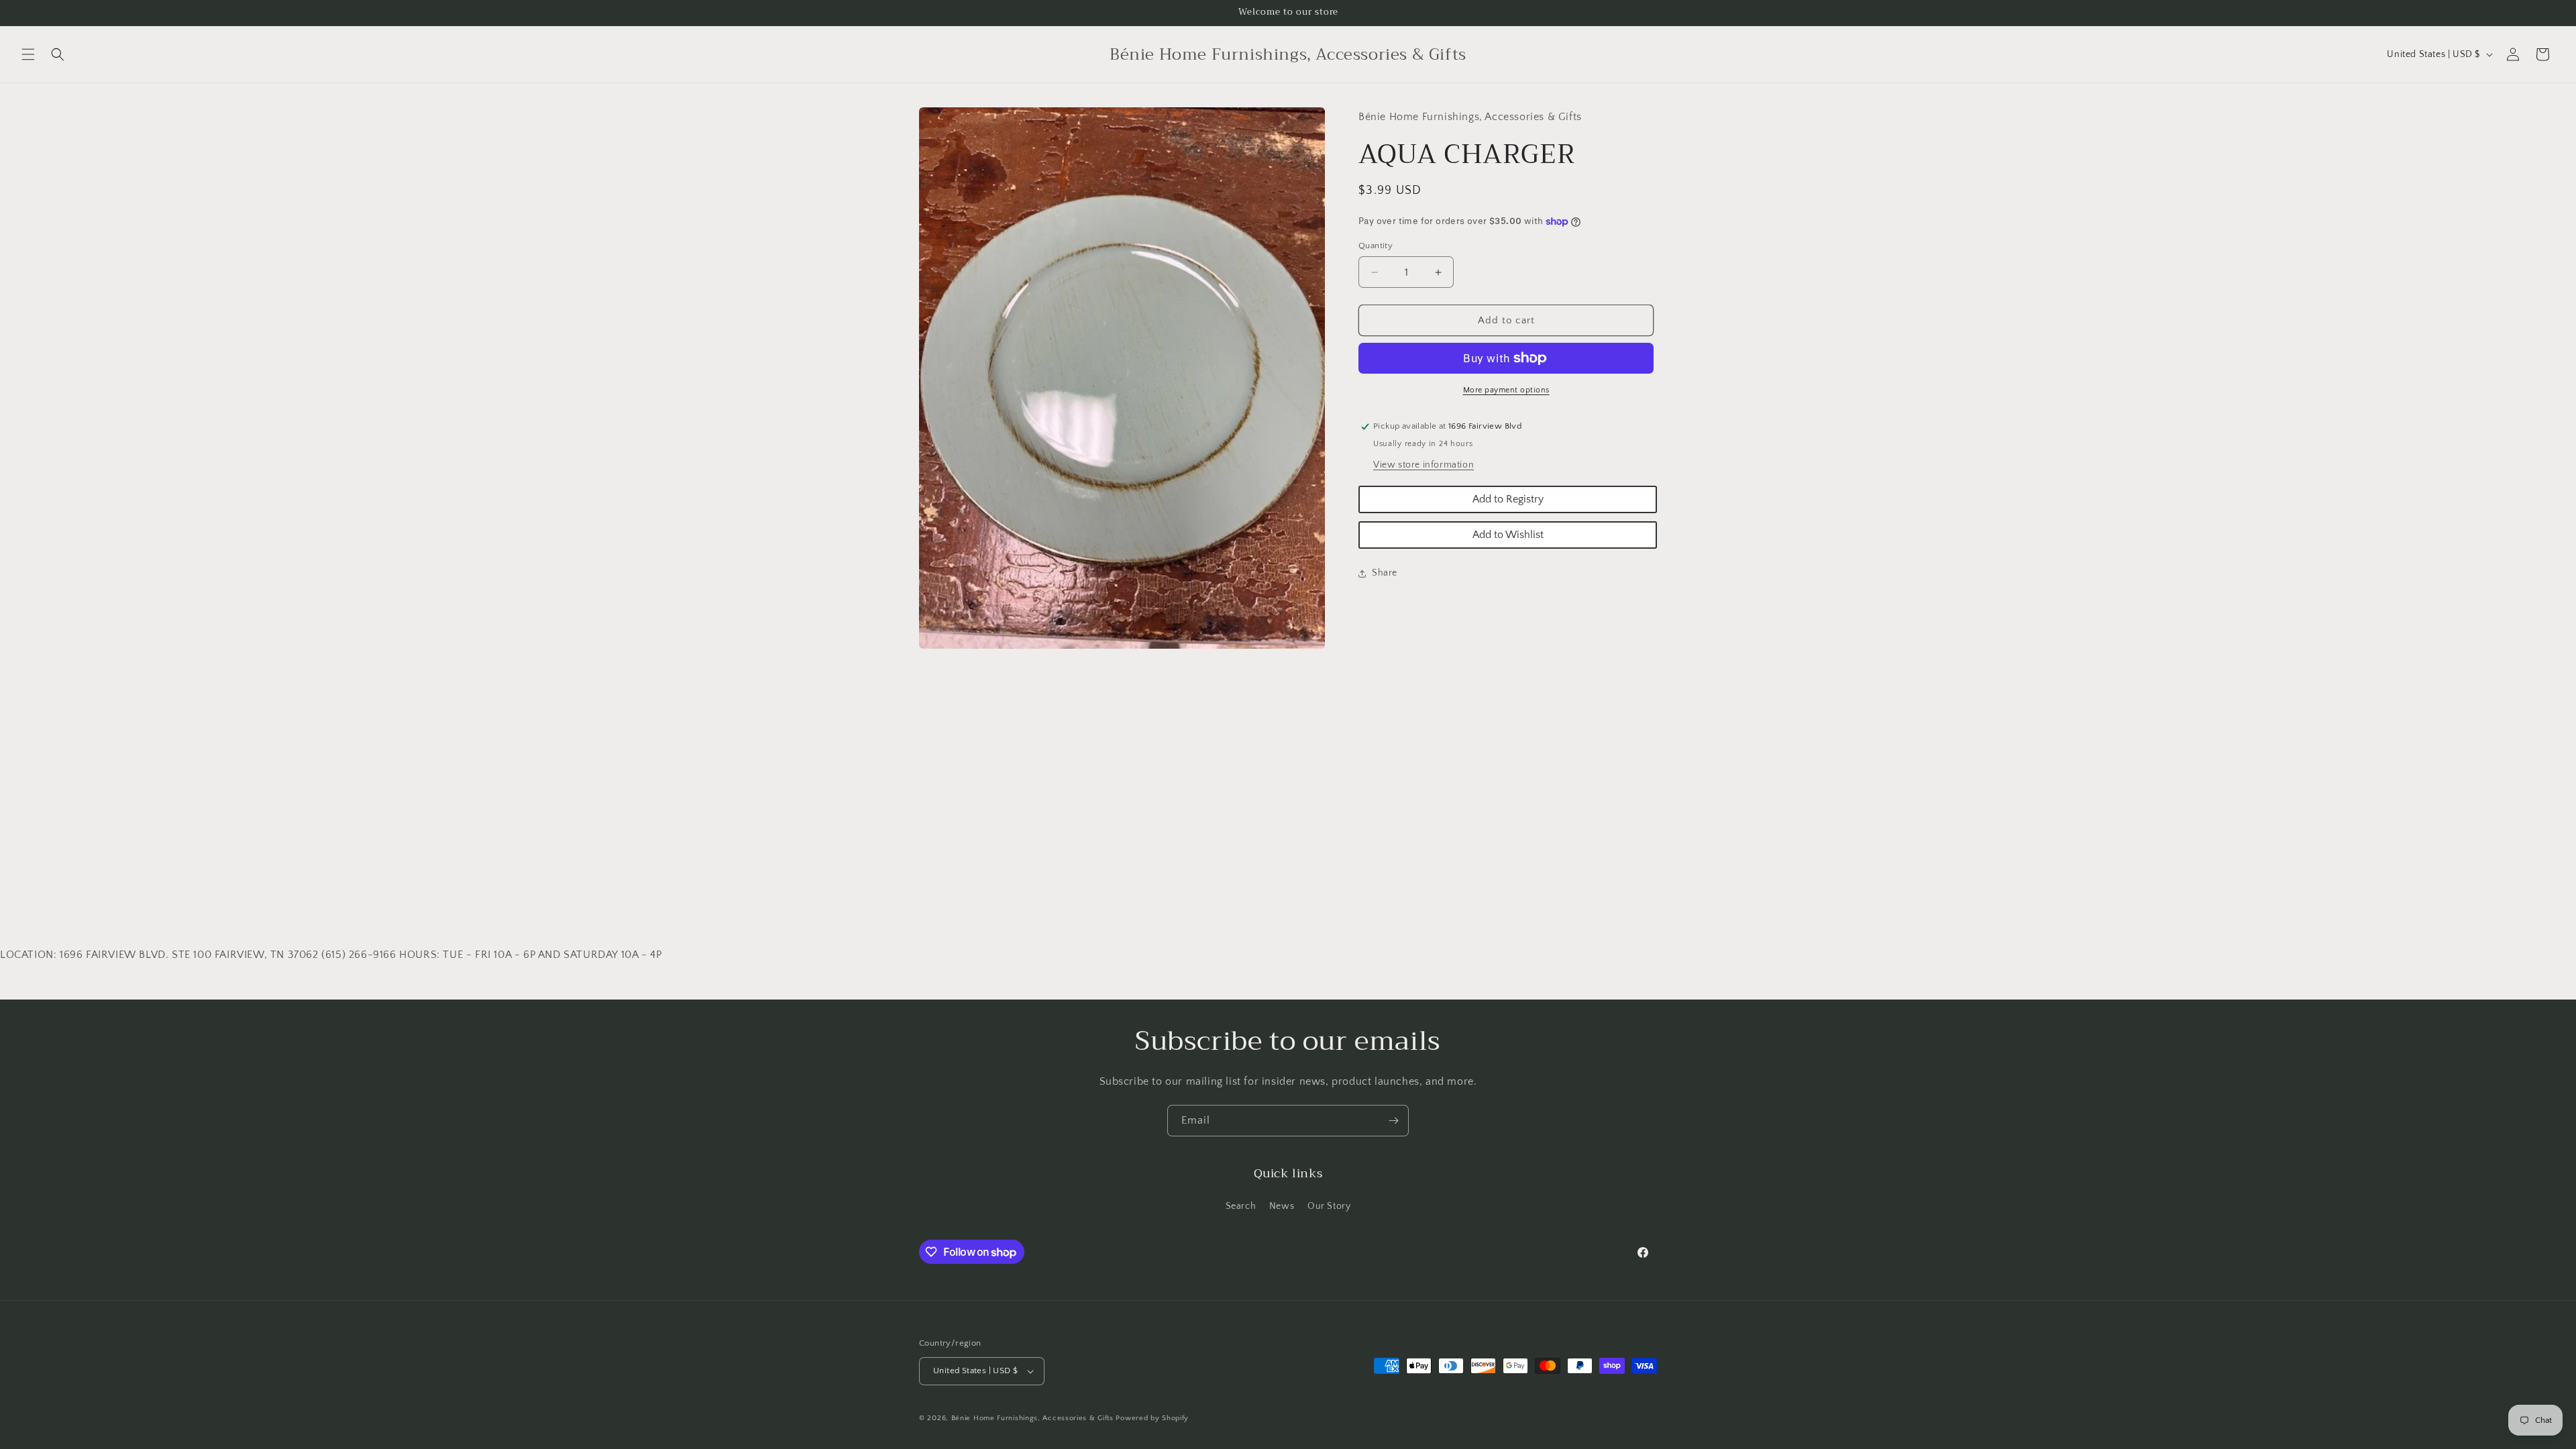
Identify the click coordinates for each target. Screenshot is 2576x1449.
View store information (1424, 465)
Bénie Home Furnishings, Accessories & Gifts (1032, 1418)
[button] (28, 54)
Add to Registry (1508, 499)
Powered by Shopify (1152, 1418)
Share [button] (1385, 573)
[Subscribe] (1393, 1121)
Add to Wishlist (1508, 535)
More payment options (1506, 390)
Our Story (1329, 1206)
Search (1241, 1206)
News (1282, 1206)
